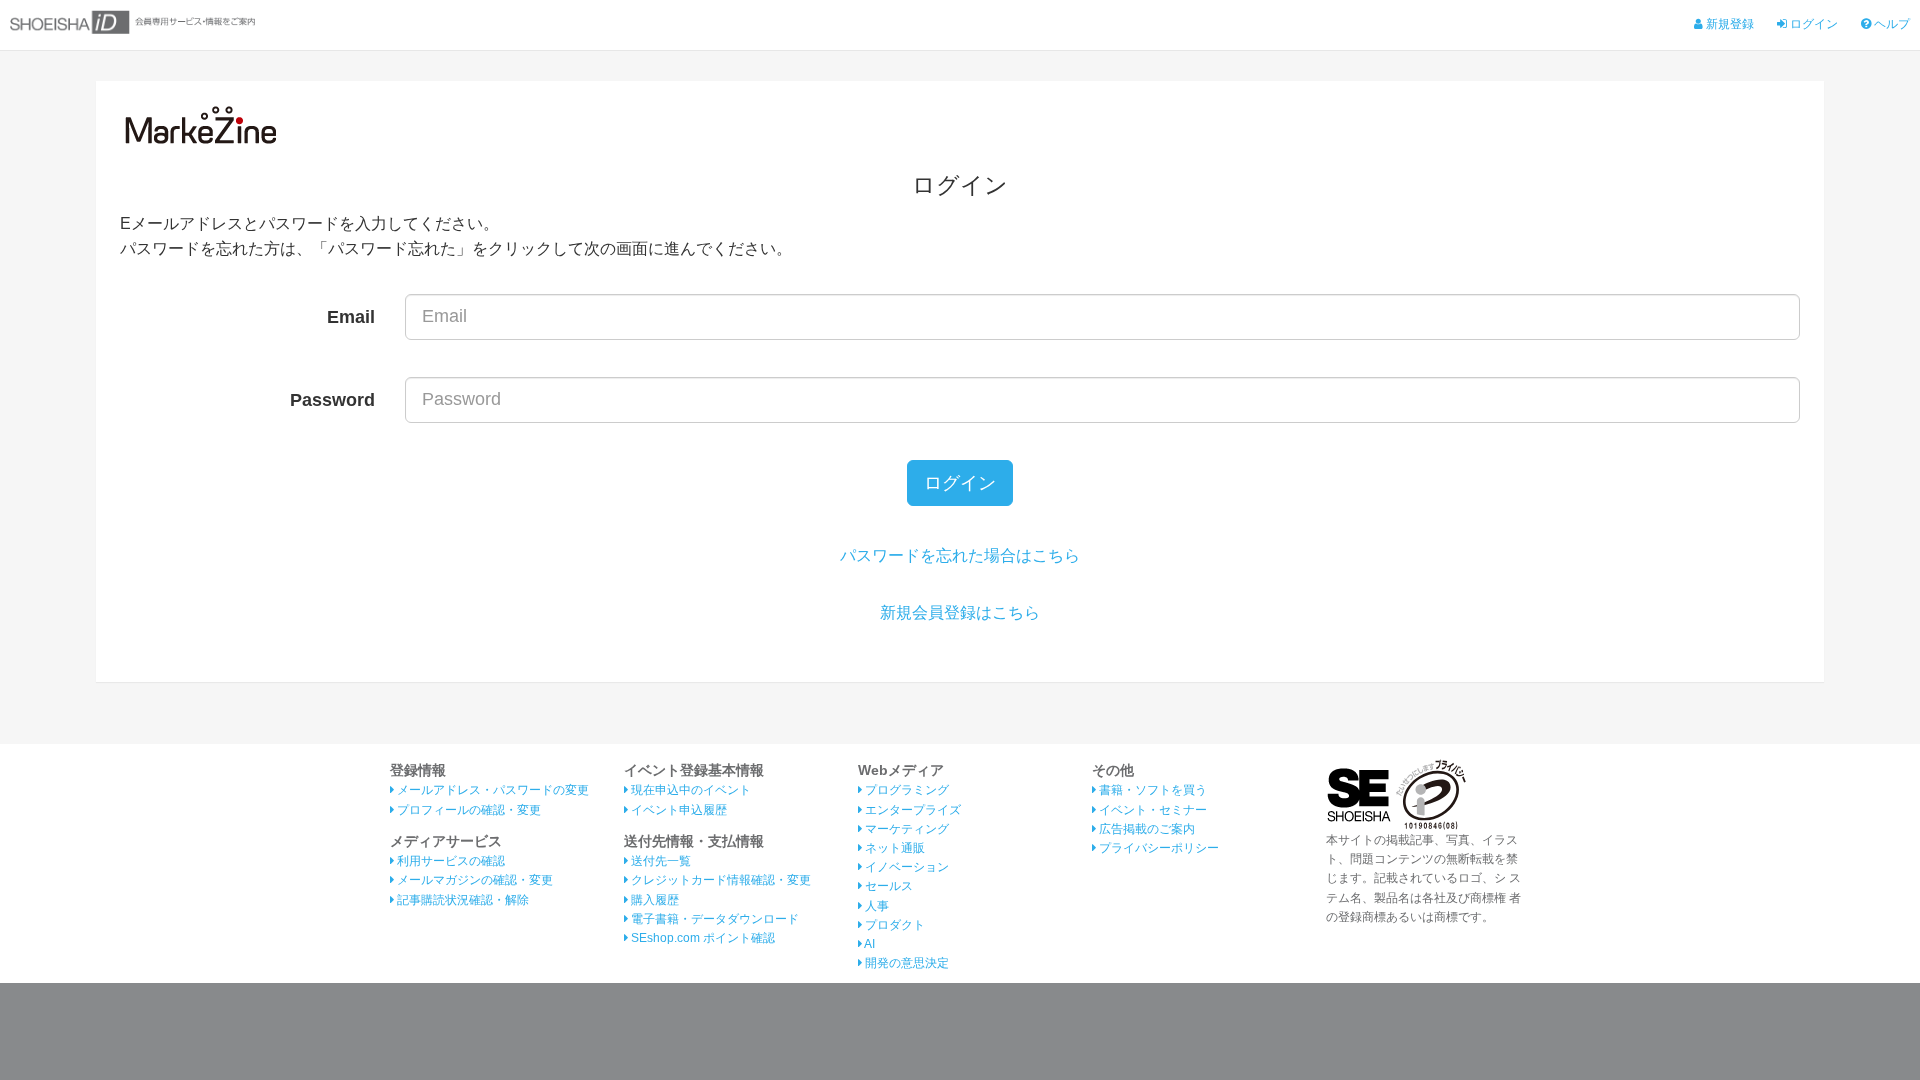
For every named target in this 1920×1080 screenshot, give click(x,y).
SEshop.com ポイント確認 (701, 938)
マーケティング (905, 829)
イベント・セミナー (1151, 810)
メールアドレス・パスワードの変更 (491, 790)
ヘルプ (1890, 24)
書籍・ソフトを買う (1151, 790)
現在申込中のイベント (689, 790)
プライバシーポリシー (1157, 848)
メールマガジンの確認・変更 (473, 880)
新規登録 (1728, 24)
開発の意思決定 (905, 963)
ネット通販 (893, 848)
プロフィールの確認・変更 (467, 810)
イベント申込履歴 (677, 810)
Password (332, 400)
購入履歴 (653, 900)
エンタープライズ (911, 810)
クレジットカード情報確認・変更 (719, 880)
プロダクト (893, 925)
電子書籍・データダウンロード (713, 919)
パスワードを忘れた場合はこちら (960, 555)
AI (868, 944)
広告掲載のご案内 (1145, 829)
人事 (875, 906)
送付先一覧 (659, 861)
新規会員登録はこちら (960, 612)
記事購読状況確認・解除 (461, 900)
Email (351, 317)
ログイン (1812, 24)
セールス (887, 886)
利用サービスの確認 (449, 861)
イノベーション (905, 867)
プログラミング (905, 790)
